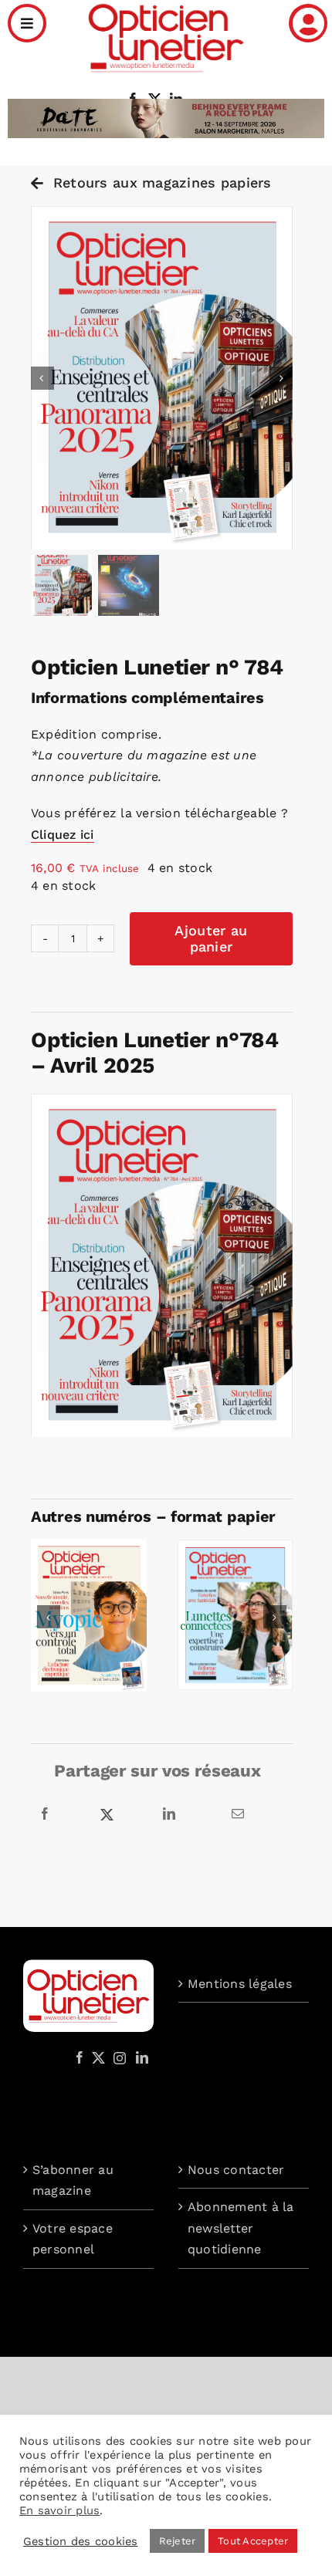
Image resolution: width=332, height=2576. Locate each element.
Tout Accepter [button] (253, 2541)
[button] (49, 1617)
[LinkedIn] (169, 1814)
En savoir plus (59, 2510)
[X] (107, 1814)
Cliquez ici (63, 835)
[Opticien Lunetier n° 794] (235, 1547)
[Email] (238, 1814)
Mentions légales (240, 1984)
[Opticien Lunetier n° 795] (89, 1547)
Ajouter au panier (211, 939)
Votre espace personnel (73, 2239)
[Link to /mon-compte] (308, 23)
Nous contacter (236, 2170)
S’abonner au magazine (73, 2180)
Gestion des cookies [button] (81, 2541)
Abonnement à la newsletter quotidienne (241, 2228)
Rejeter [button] (178, 2541)
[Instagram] (117, 2057)
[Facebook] (45, 1814)
